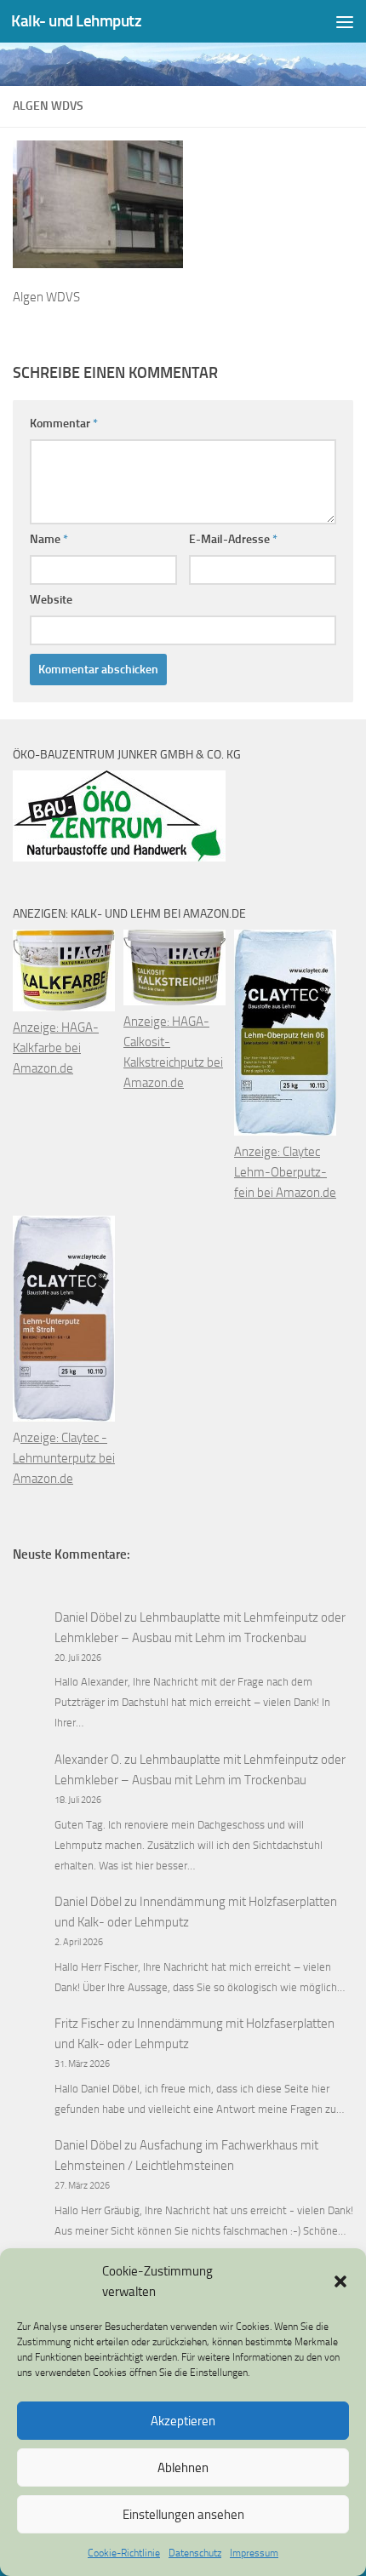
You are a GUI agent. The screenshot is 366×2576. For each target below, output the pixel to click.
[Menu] (345, 21)
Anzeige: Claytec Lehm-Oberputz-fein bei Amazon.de (285, 1172)
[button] (340, 2281)
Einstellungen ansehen (183, 2515)
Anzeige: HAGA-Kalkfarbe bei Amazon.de (56, 1048)
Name (49, 539)
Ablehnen (183, 2468)
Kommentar (64, 424)
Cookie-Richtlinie (124, 2553)
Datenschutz (195, 2553)
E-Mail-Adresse (233, 539)
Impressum (254, 2553)
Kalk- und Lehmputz (76, 21)
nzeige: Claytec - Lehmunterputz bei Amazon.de (64, 1458)
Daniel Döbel (88, 1617)
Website (51, 600)
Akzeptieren (183, 2421)
